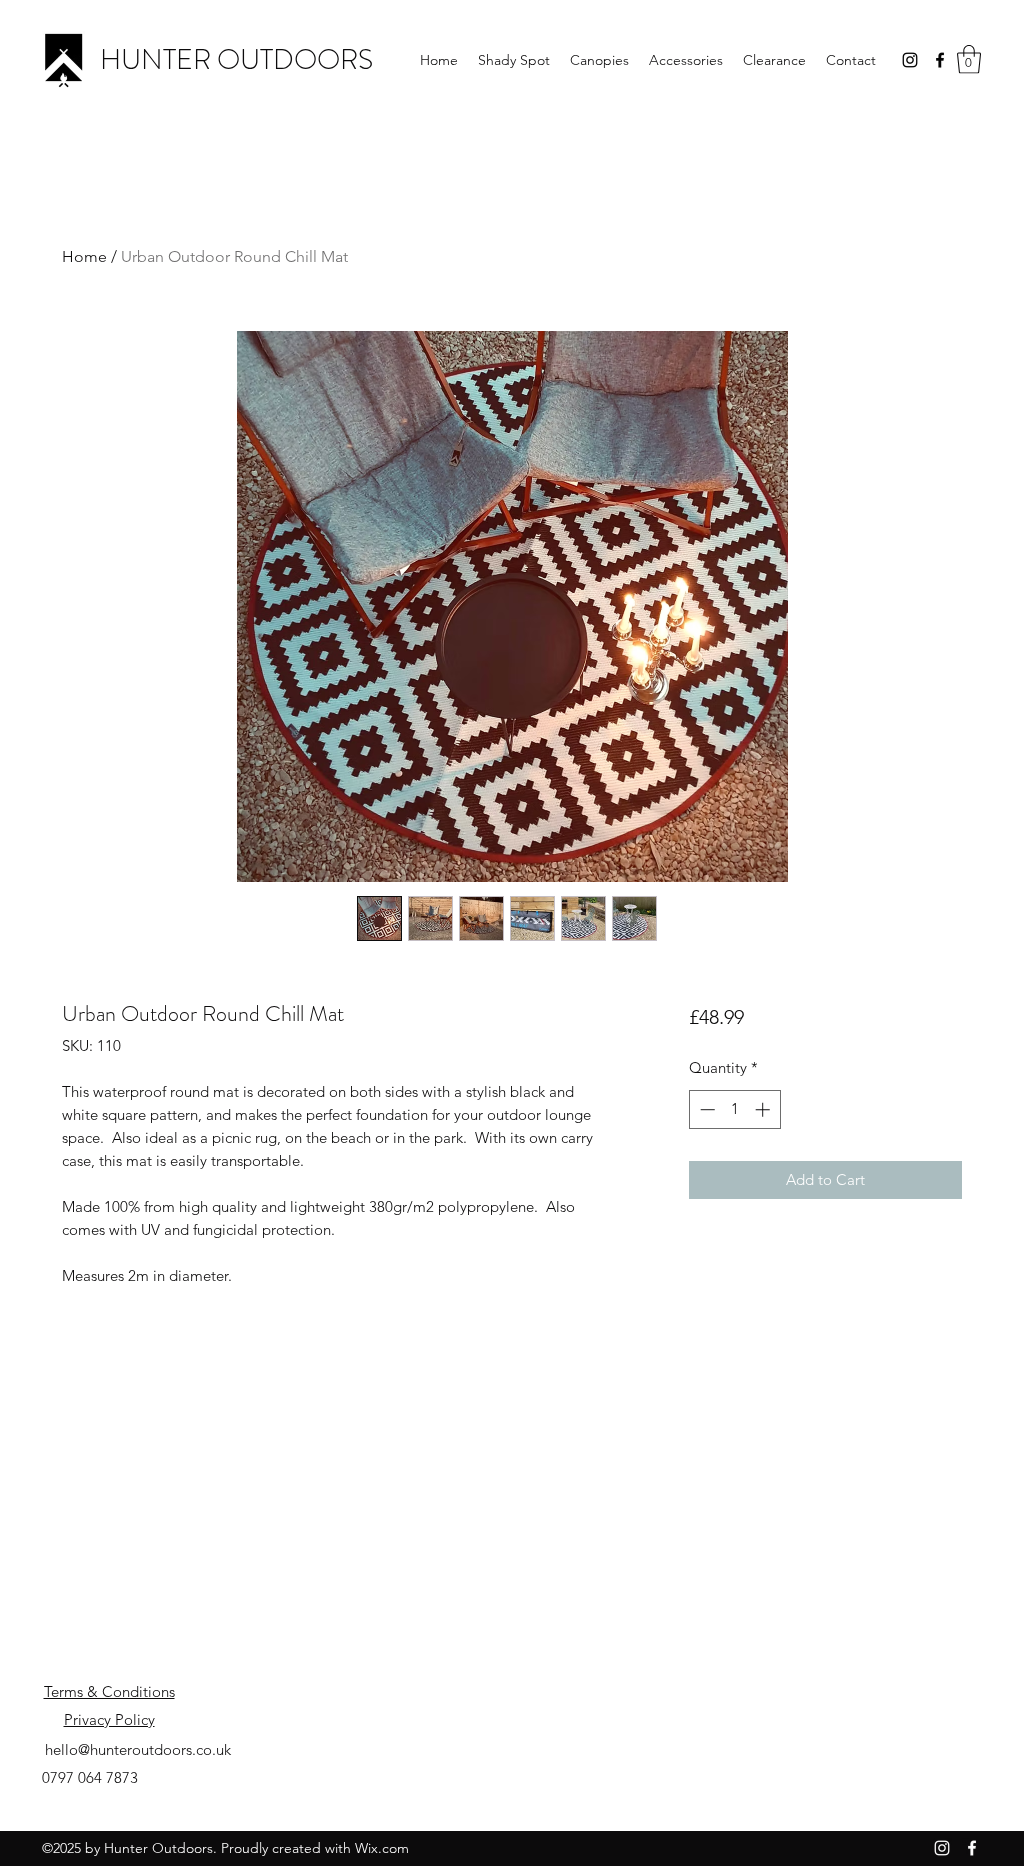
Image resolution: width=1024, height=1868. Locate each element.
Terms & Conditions (109, 1691)
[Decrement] (705, 1109)
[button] (969, 59)
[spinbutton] (734, 1109)
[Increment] (764, 1109)
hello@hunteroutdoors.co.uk (138, 1749)
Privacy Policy (109, 1719)
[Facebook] (940, 60)
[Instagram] (910, 60)
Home (84, 256)
